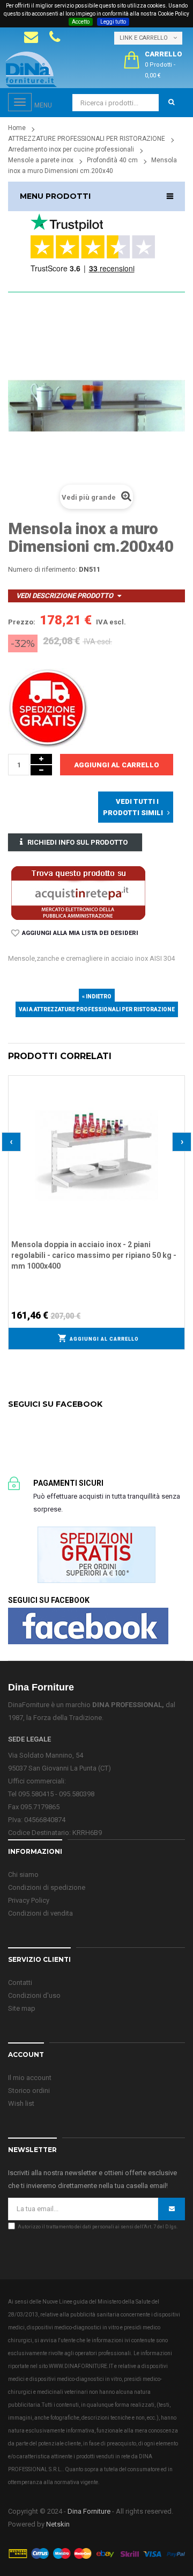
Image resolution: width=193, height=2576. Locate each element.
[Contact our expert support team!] (31, 37)
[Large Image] (96, 2553)
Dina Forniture (89, 2511)
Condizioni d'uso (34, 1995)
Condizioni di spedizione (47, 1887)
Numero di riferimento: (43, 569)
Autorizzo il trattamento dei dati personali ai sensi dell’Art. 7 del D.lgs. (98, 2227)
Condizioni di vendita (40, 1913)
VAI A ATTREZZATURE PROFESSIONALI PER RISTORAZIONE (97, 1009)
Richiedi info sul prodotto (77, 842)
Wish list (21, 2103)
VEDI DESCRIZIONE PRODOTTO (65, 596)
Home (17, 128)
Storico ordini (29, 2091)
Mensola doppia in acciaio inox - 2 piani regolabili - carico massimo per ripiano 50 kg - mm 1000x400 (94, 1255)
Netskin (58, 2524)
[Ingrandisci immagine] (177, 1110)
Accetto (81, 22)
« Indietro (97, 996)
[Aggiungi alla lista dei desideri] (177, 1082)
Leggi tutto (113, 22)
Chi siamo (23, 1875)
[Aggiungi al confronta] (177, 1096)
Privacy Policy (29, 1900)
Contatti (20, 1983)
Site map (22, 2008)
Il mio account (30, 2078)
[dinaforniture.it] (31, 69)
